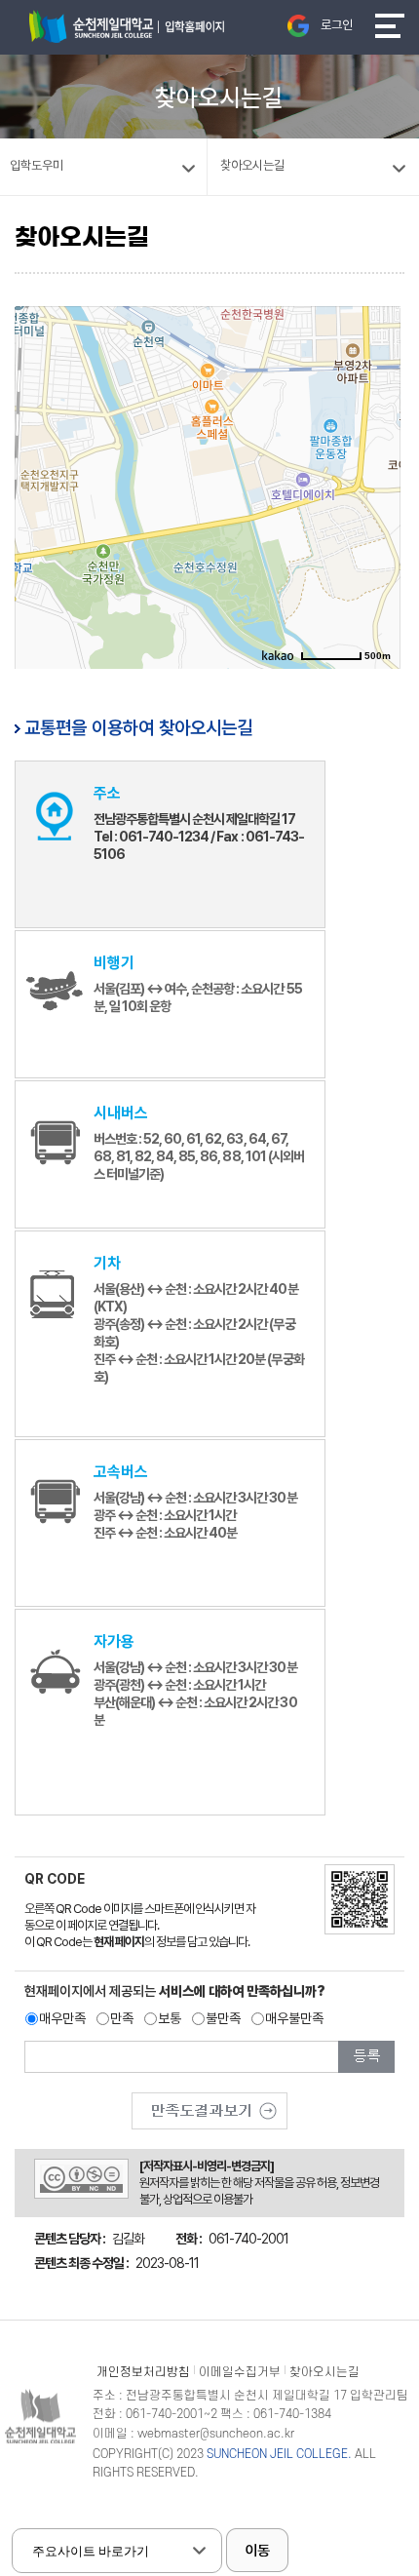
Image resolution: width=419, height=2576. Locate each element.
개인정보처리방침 (143, 2372)
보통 (170, 2018)
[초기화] (376, 520)
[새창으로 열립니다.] (209, 2104)
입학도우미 (37, 165)
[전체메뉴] (390, 26)
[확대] (376, 451)
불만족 (223, 2018)
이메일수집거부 (240, 2372)
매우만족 (62, 2018)
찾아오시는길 (324, 2372)
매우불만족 (294, 2018)
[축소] (376, 481)
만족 (122, 2018)
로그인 (337, 25)
